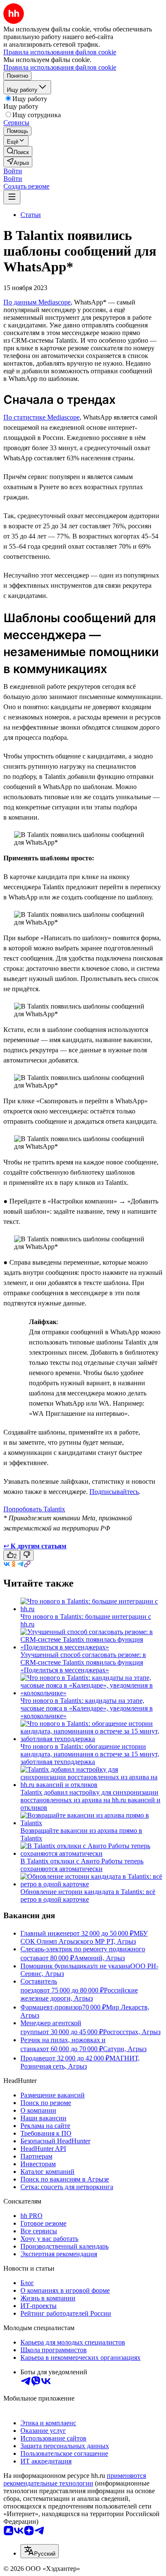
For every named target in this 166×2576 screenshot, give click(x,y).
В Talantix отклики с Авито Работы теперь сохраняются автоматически (82, 1865)
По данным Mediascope (37, 302)
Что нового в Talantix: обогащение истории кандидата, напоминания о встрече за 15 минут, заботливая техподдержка (90, 1754)
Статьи (31, 215)
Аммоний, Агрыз (99, 1958)
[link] (18, 151)
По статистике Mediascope (41, 417)
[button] (13, 171)
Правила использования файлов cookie (60, 67)
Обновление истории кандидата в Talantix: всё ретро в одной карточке (88, 1895)
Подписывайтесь (114, 1492)
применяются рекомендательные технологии (75, 2479)
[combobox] (40, 2551)
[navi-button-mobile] (12, 197)
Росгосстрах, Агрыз (132, 2032)
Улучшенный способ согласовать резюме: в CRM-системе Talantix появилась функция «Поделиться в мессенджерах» (83, 1662)
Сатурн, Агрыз (125, 2049)
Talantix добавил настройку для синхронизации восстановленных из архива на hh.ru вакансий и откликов (90, 1800)
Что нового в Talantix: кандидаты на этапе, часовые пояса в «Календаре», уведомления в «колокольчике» (87, 1708)
